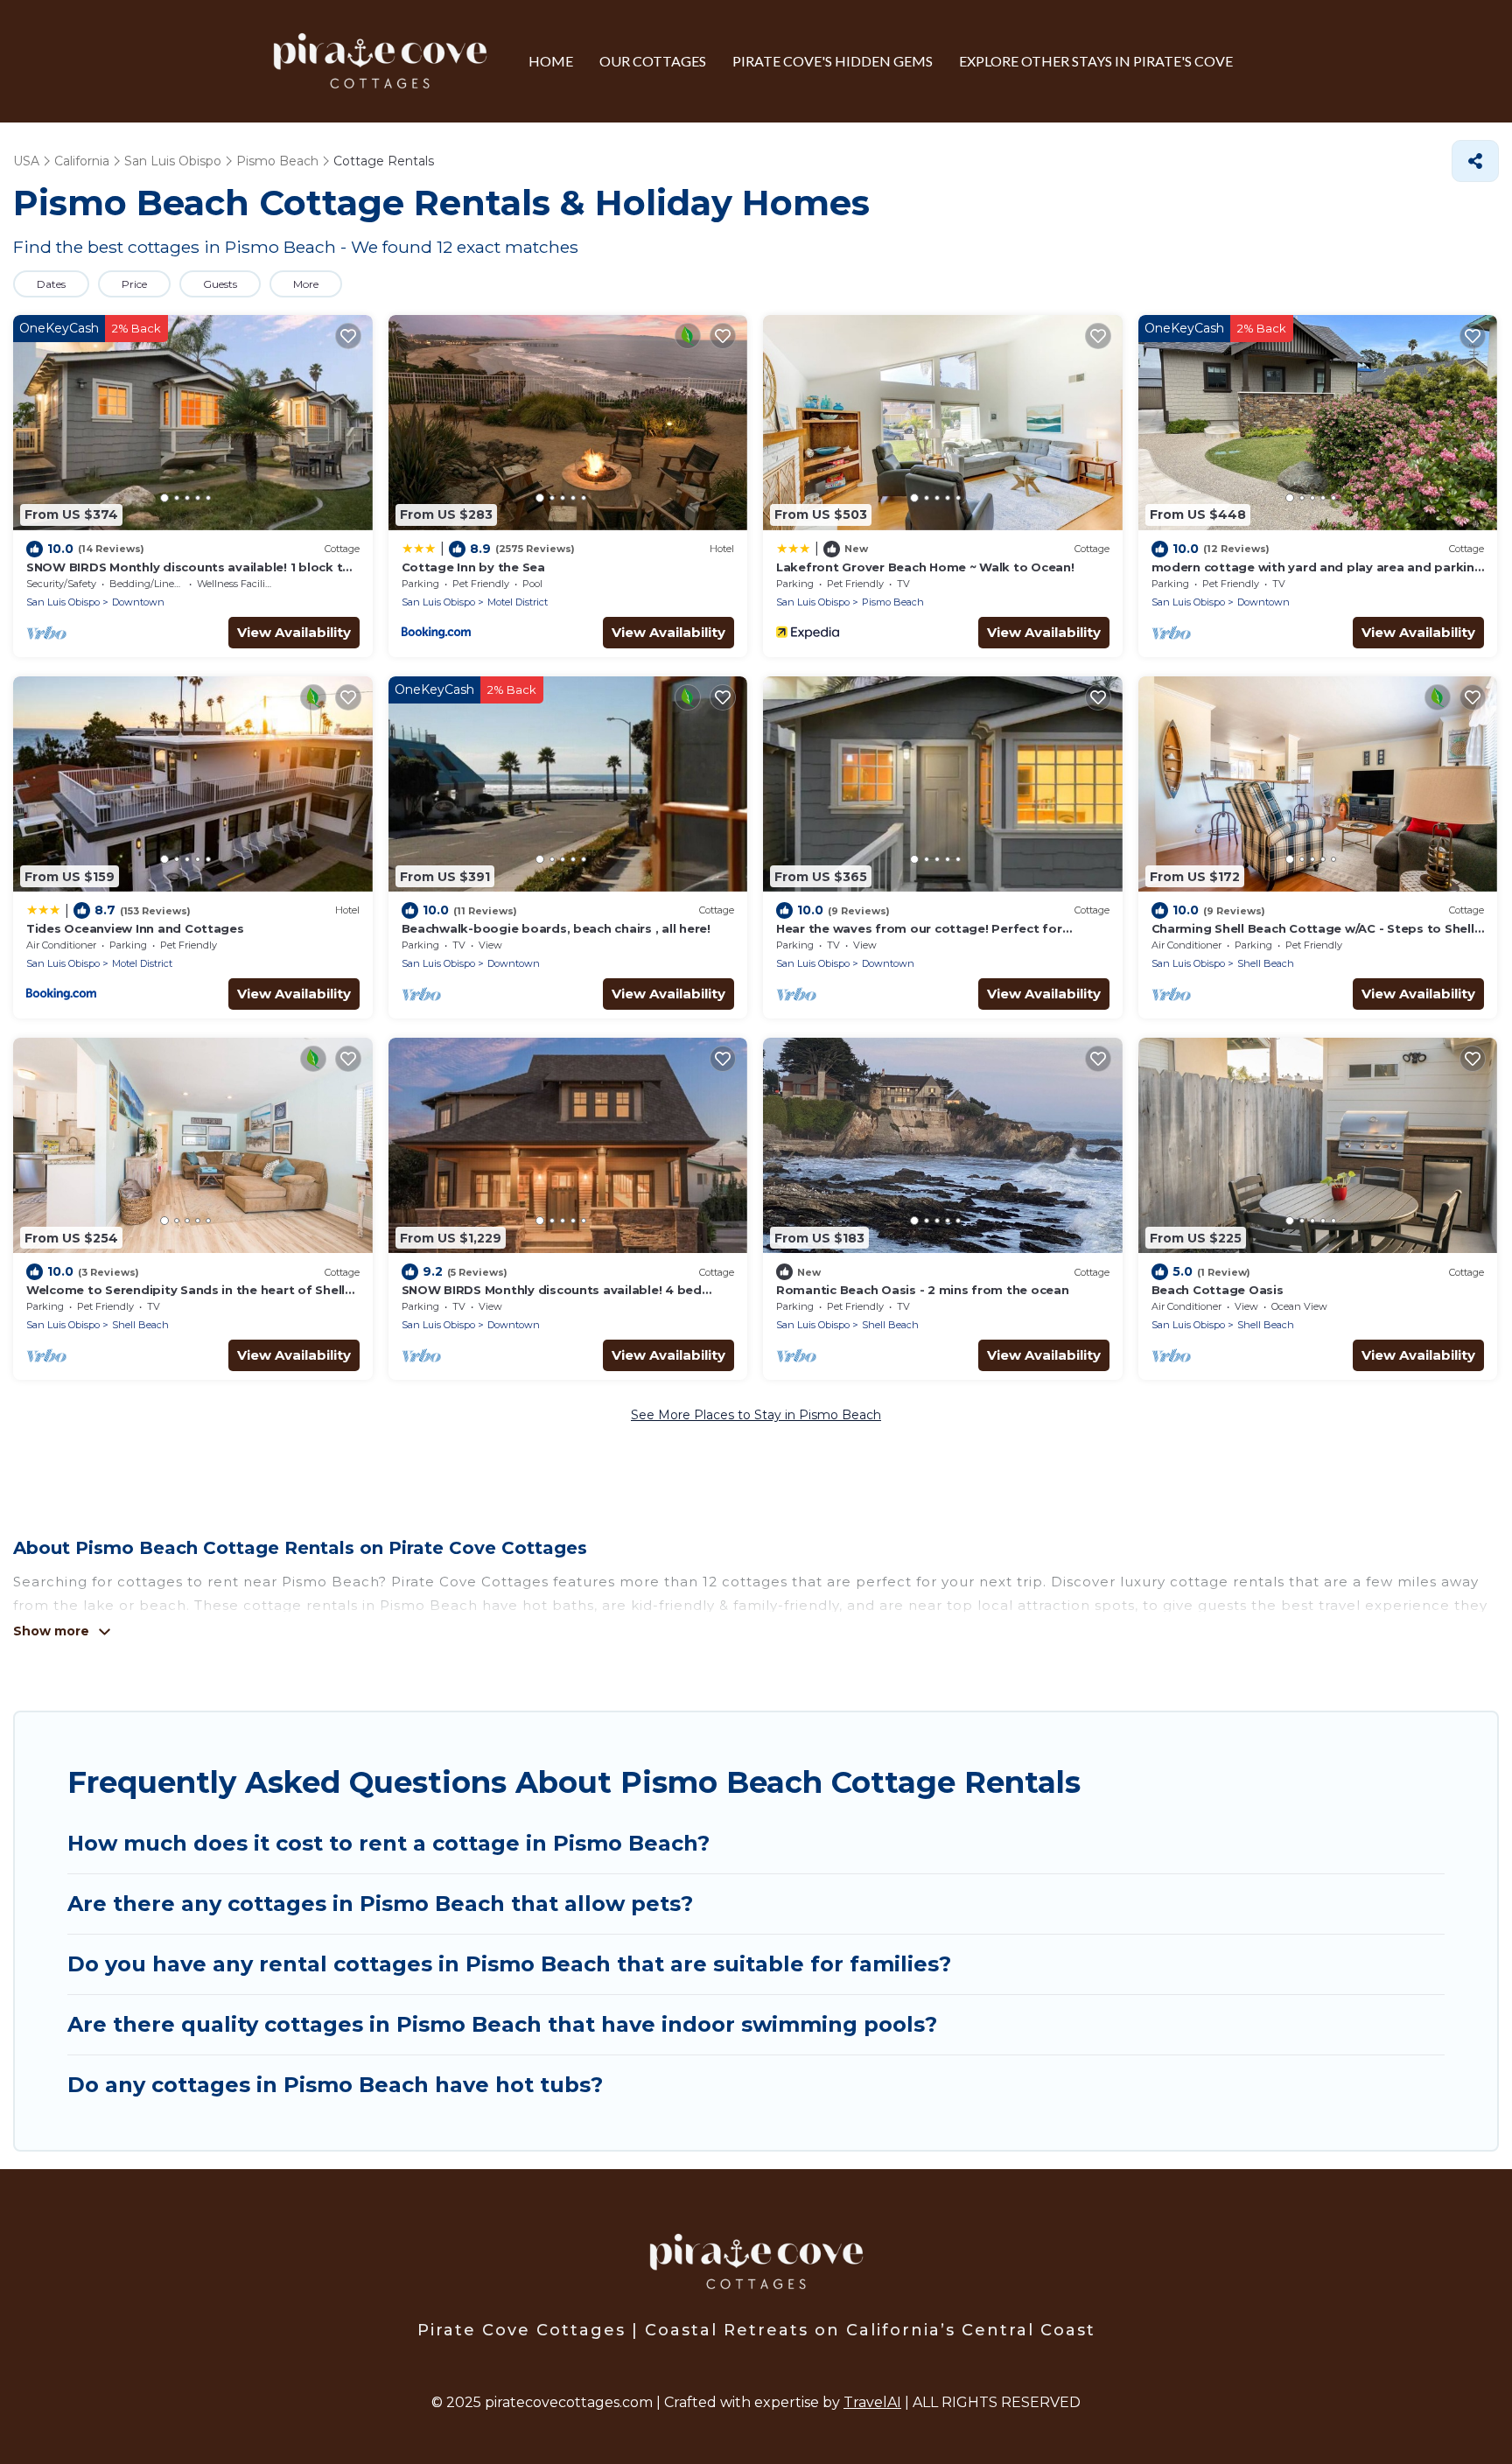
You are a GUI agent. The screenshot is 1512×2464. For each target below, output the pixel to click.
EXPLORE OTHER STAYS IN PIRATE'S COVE (1096, 61)
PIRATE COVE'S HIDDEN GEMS (833, 61)
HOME (551, 61)
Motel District (518, 602)
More (306, 284)
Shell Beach (1266, 963)
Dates (51, 284)
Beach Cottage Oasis (1218, 1290)
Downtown (138, 602)
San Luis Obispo (63, 602)
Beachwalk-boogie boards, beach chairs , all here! (556, 928)
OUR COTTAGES (653, 61)
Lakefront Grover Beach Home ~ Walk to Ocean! (925, 567)
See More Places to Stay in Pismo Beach (756, 1415)
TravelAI (872, 2402)
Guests (220, 284)
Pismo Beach (893, 602)
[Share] (1475, 161)
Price (134, 284)
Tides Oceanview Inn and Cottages (135, 928)
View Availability (294, 632)
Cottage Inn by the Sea (473, 567)
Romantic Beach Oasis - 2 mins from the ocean (923, 1290)
